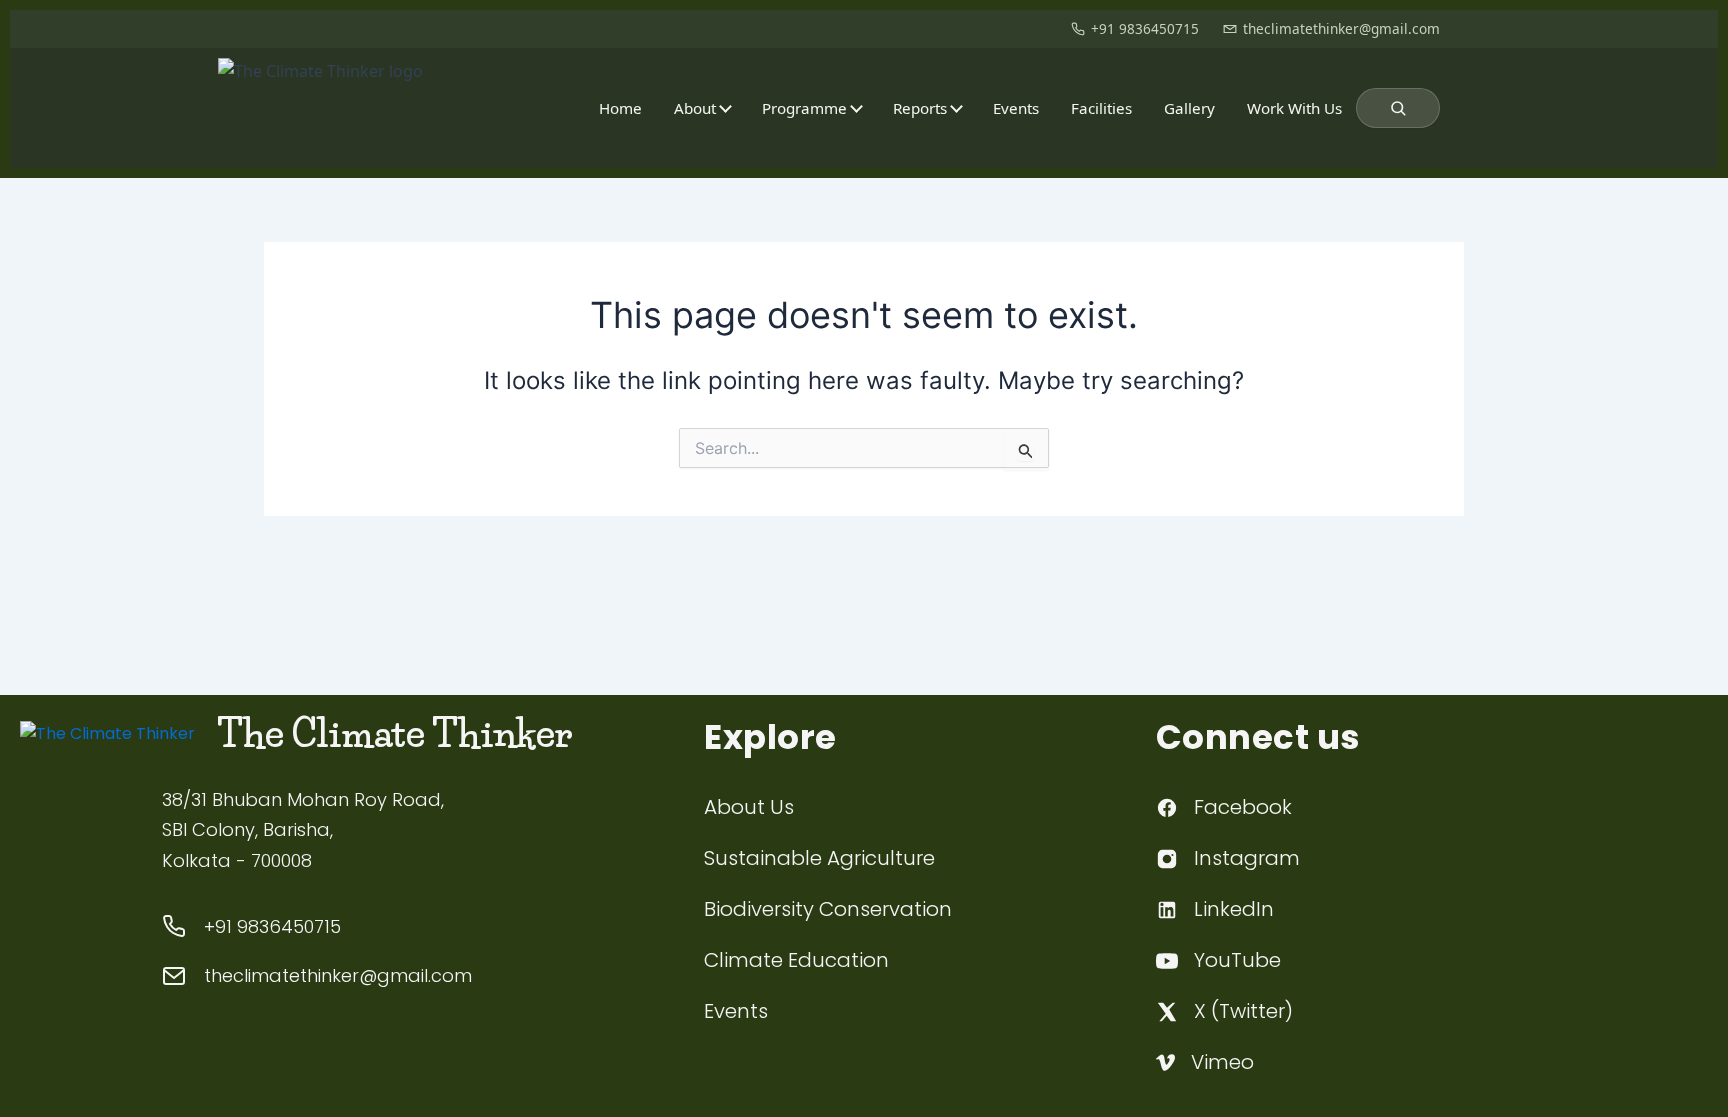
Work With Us (1294, 108)
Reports (920, 108)
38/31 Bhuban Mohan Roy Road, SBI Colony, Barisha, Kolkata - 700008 (303, 830)
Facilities (1101, 108)
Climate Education (796, 960)
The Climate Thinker (395, 734)
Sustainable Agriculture (819, 858)
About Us (749, 807)
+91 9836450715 (1145, 28)
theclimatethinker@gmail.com (1341, 28)
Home (620, 108)
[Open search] (1398, 108)
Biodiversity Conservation (828, 909)
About (695, 108)
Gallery (1189, 108)
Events (1016, 108)
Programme (804, 108)
